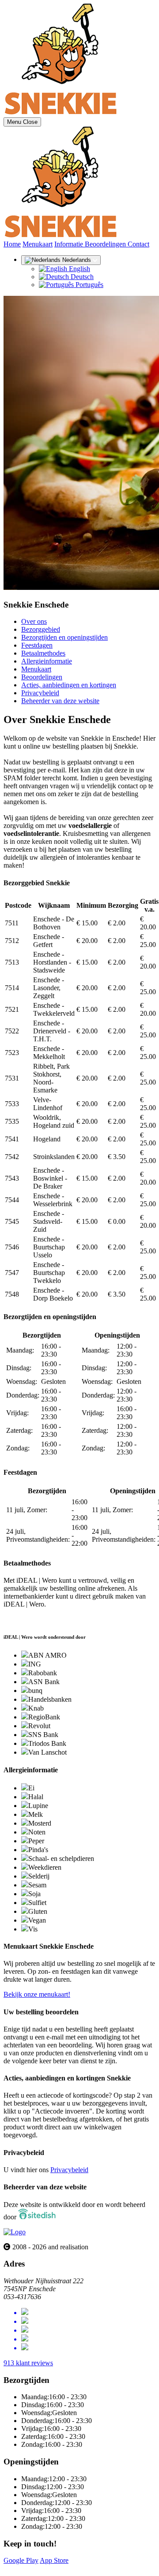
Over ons (34, 621)
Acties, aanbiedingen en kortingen (69, 685)
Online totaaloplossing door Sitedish (54, 2568)
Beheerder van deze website (60, 701)
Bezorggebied (41, 629)
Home (12, 244)
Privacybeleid (40, 693)
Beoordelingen (106, 244)
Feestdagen (37, 645)
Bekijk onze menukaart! (37, 1994)
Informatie (70, 244)
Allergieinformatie (47, 661)
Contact (138, 244)
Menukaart (38, 244)
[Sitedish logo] (15, 2232)
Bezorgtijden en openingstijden (64, 637)
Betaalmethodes (43, 653)
